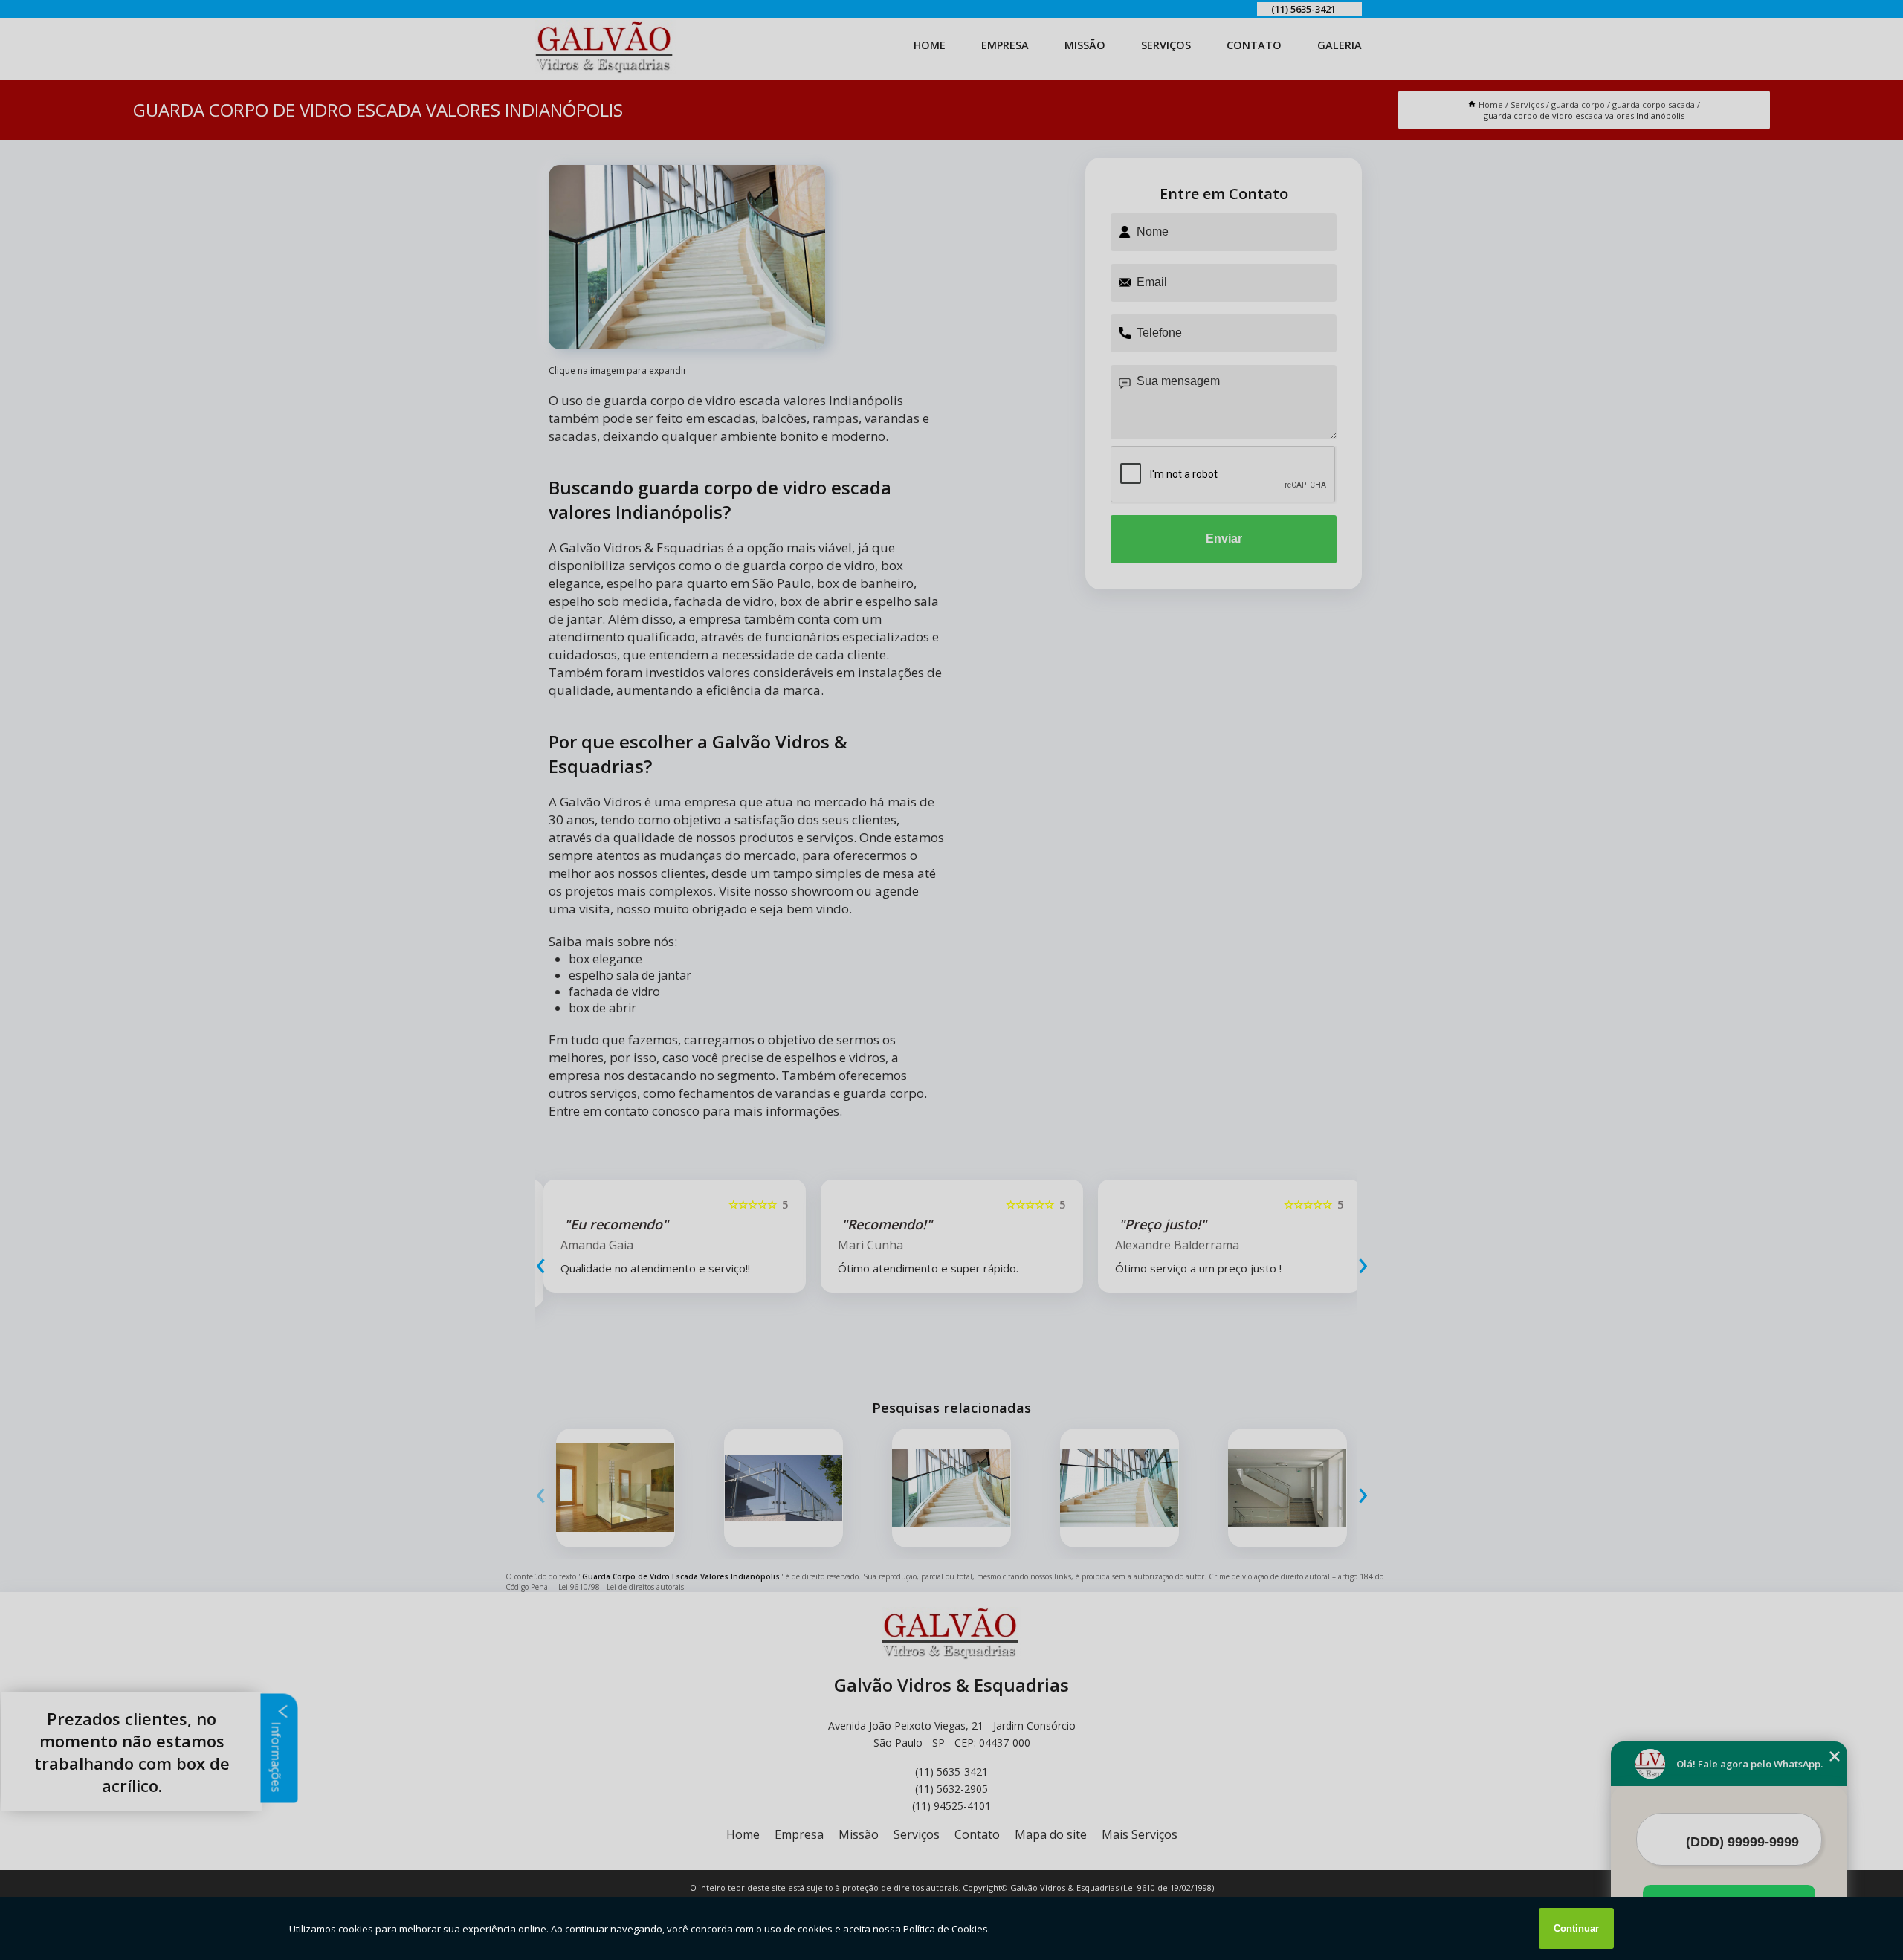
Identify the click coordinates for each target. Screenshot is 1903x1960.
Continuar (1576, 1928)
